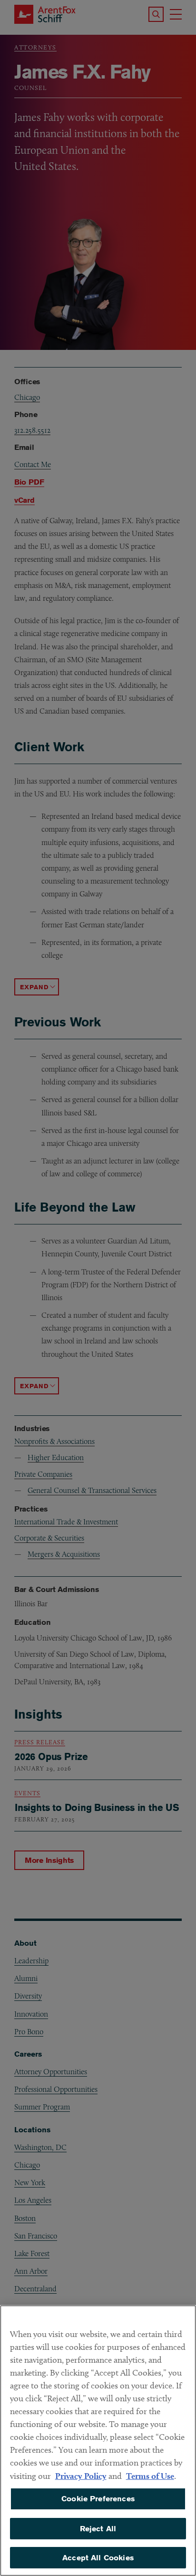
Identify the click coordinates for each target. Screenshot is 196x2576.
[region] (98, 2441)
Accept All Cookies (98, 2558)
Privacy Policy (81, 2476)
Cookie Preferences (98, 2499)
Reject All (98, 2529)
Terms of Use (150, 2476)
